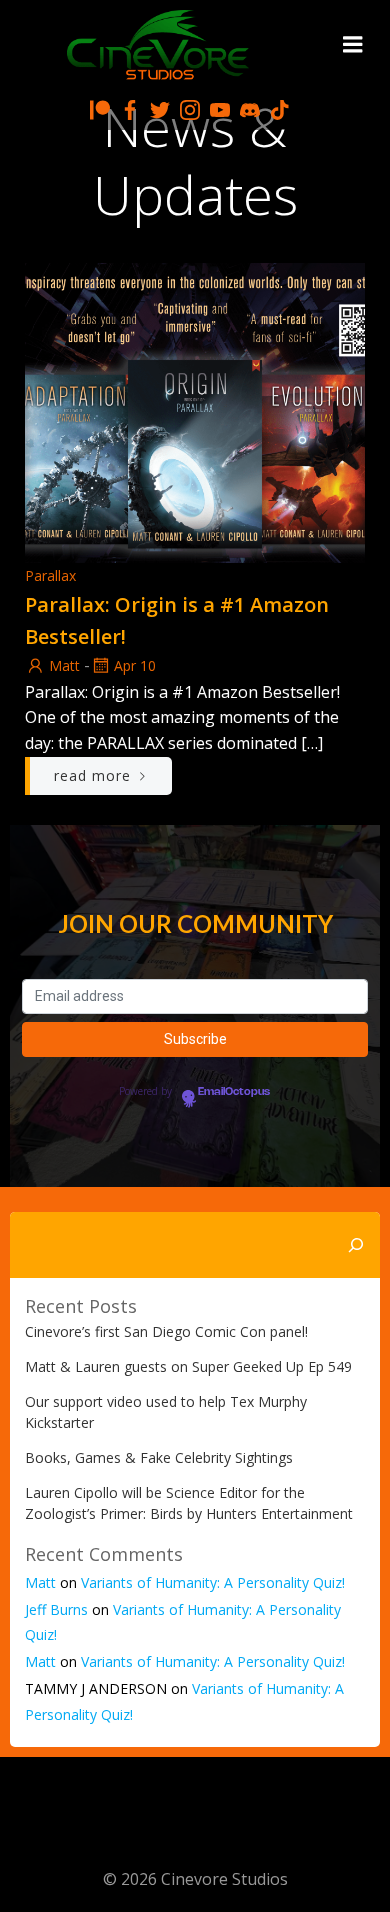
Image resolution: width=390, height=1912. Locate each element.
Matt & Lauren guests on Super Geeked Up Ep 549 (188, 1366)
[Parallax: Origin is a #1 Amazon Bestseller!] (195, 411)
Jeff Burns (56, 1609)
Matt (64, 665)
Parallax (50, 575)
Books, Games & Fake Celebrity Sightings (159, 1457)
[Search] (356, 1245)
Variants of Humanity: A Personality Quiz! (213, 1582)
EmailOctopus (234, 1092)
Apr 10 (135, 665)
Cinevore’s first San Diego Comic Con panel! (166, 1331)
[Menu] (353, 45)
